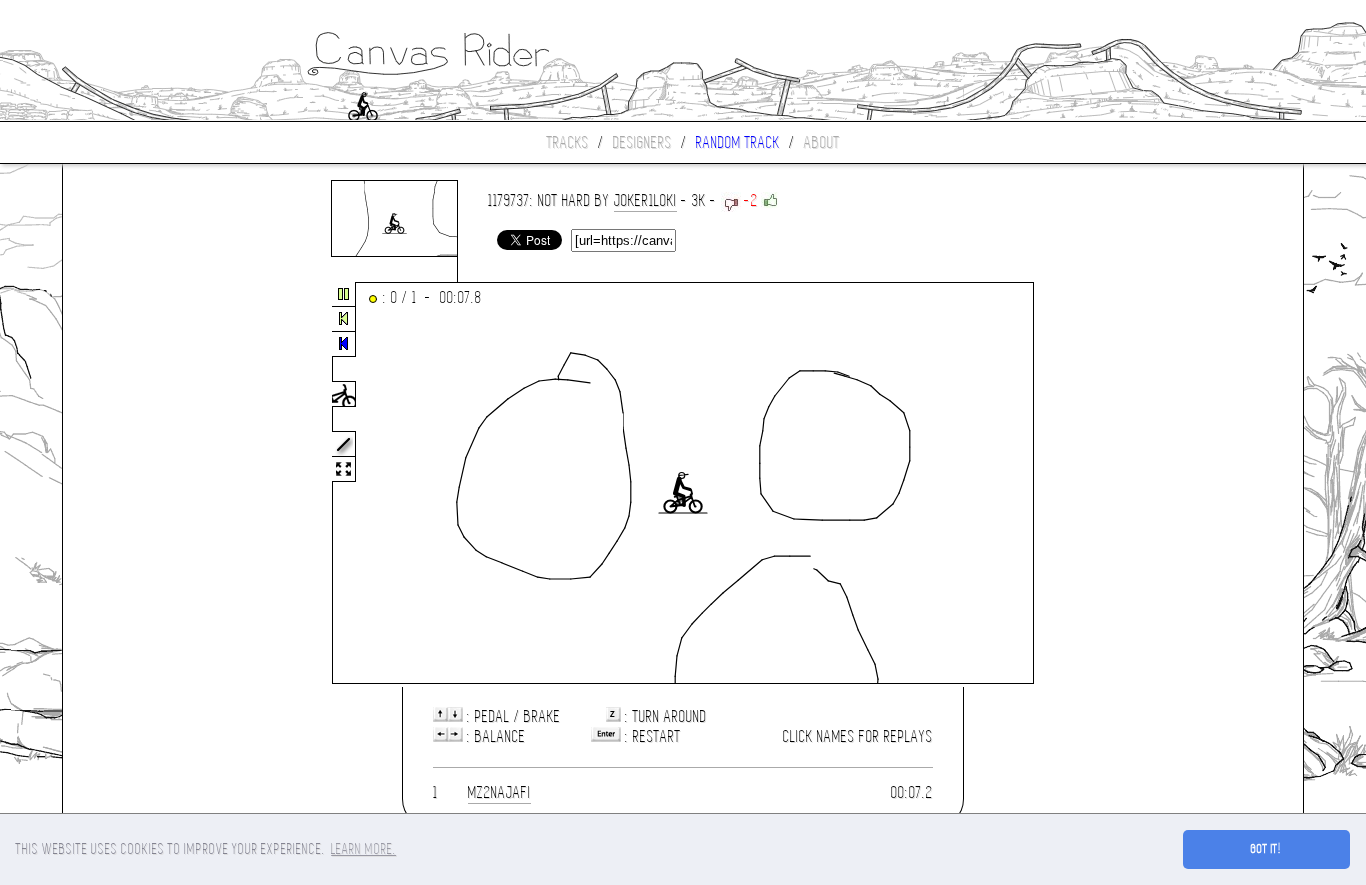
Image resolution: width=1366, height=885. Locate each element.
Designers (642, 142)
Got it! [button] (1266, 849)
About (822, 142)
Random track (738, 142)
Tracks (568, 142)
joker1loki (645, 200)
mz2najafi (499, 792)
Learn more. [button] (363, 849)
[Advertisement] (147, 484)
